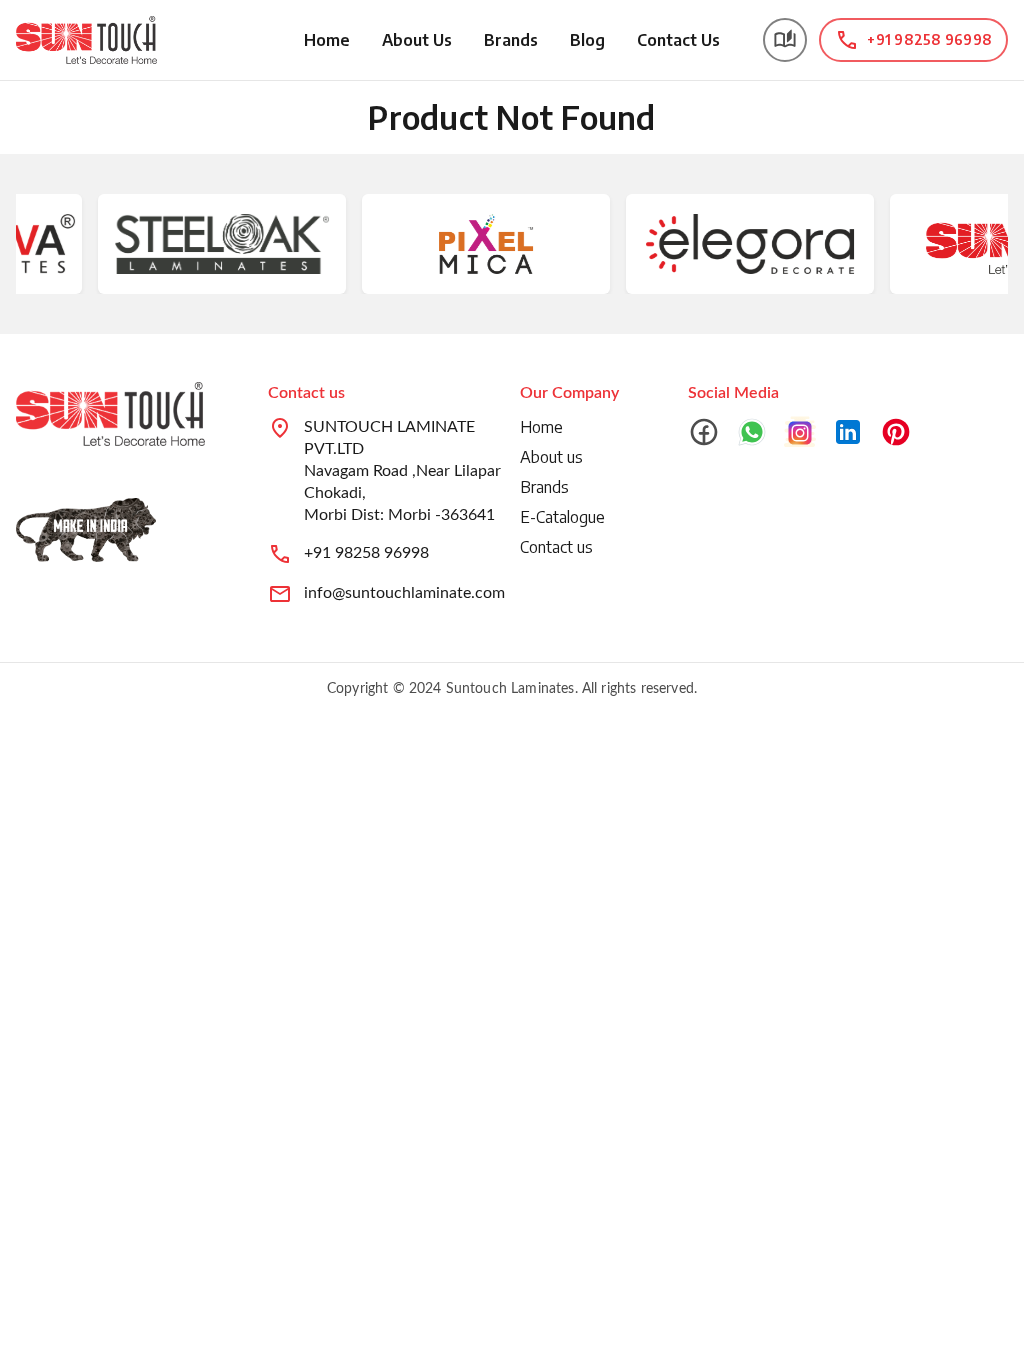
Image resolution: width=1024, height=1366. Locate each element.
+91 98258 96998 (366, 553)
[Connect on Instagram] (800, 432)
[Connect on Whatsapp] (752, 432)
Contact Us (678, 40)
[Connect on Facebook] (704, 432)
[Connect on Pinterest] (896, 432)
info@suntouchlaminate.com (404, 593)
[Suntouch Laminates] (86, 40)
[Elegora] (735, 244)
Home (327, 40)
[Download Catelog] (785, 40)
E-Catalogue (562, 517)
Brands (511, 40)
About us (551, 457)
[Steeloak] (206, 244)
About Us (417, 40)
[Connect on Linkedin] (848, 432)
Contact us (556, 547)
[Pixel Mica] (471, 244)
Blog (587, 40)
